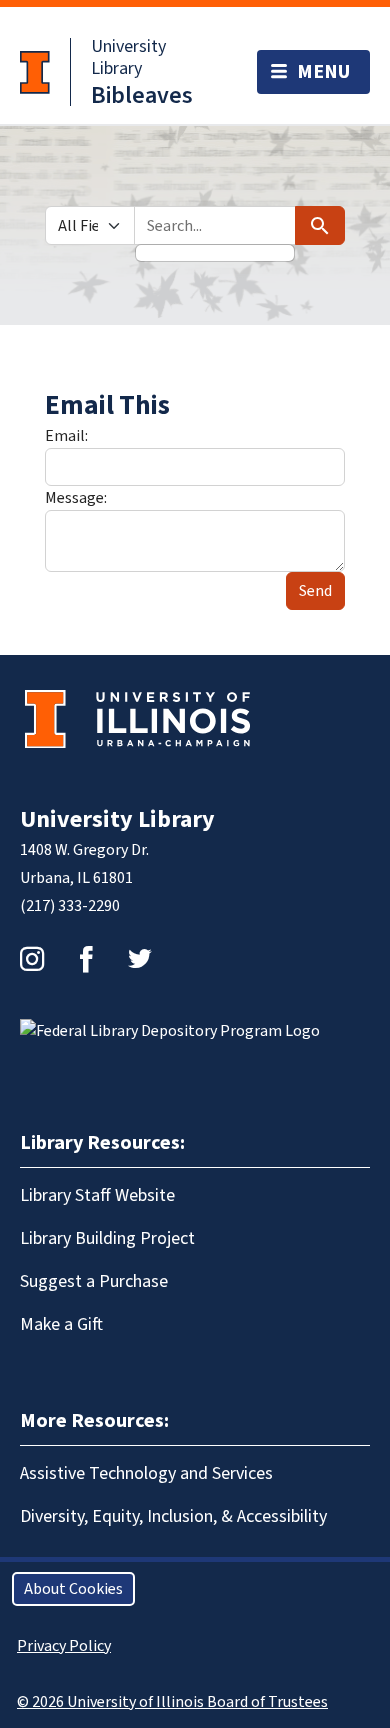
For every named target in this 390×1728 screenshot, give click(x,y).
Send (315, 591)
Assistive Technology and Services (146, 1473)
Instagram (32, 959)
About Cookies (73, 1589)
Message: (76, 498)
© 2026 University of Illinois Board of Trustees (172, 1702)
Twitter (140, 959)
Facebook (86, 959)
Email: (66, 436)
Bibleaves (142, 95)
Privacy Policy (64, 1646)
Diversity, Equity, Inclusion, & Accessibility (173, 1516)
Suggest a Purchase (94, 1281)
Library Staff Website (97, 1195)
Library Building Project (107, 1238)
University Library (128, 57)
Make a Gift (61, 1324)
